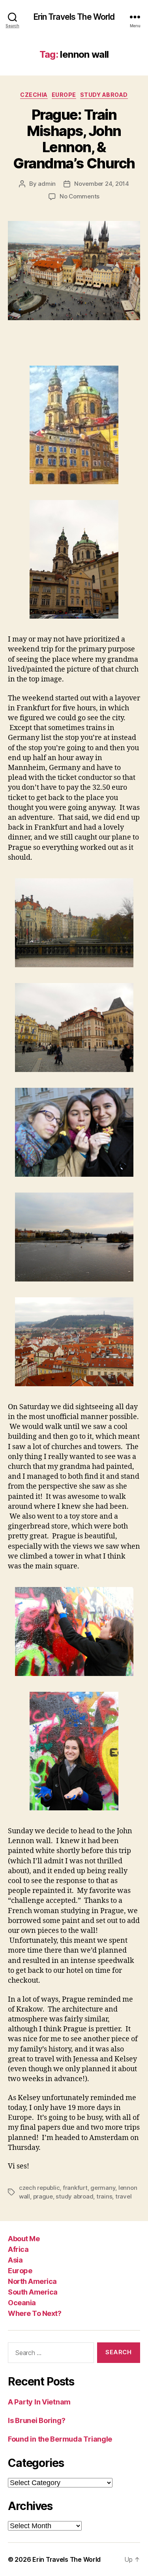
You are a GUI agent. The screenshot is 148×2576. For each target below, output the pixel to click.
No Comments (80, 196)
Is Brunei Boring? (37, 2420)
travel (123, 2196)
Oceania (22, 2303)
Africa (18, 2249)
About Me (24, 2239)
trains (104, 2196)
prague (43, 2196)
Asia (15, 2260)
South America (33, 2292)
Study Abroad (104, 95)
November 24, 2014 (102, 184)
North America (32, 2281)
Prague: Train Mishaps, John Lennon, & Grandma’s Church (74, 139)
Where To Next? (35, 2313)
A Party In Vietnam (39, 2402)
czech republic (39, 2188)
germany (103, 2188)
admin (47, 184)
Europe (64, 95)
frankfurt (75, 2188)
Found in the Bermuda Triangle (60, 2439)
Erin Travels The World (74, 17)
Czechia (34, 95)
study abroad (74, 2196)
